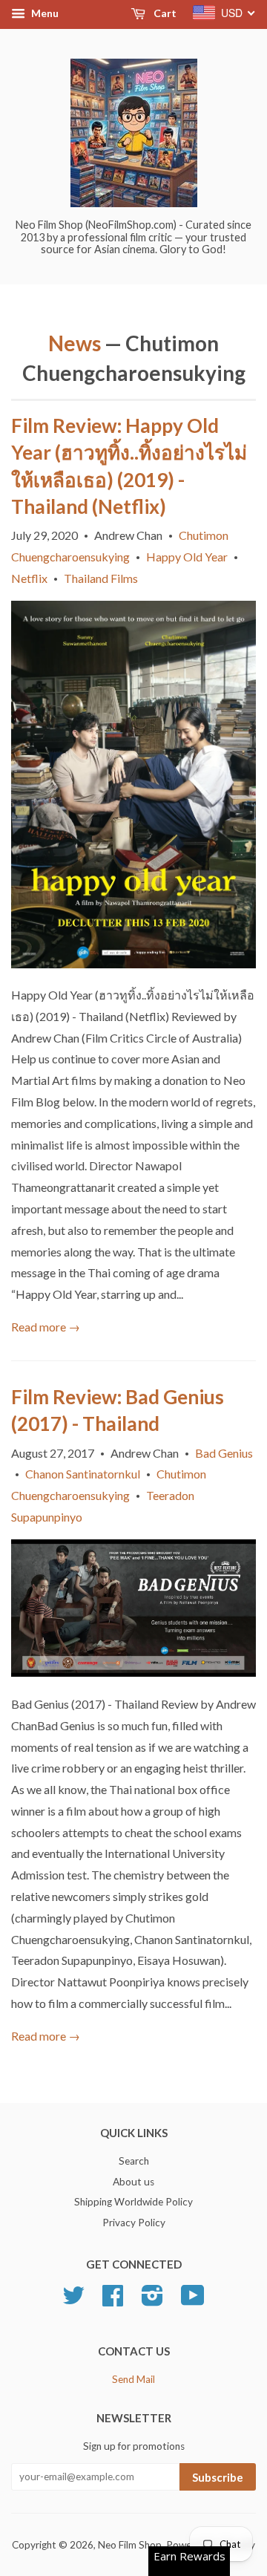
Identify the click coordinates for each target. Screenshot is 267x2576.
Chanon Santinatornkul (83, 1474)
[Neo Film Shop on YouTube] (193, 2301)
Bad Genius (224, 1453)
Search (134, 2161)
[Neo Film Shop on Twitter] (73, 2301)
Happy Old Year (187, 557)
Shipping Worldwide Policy (133, 2202)
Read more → (46, 1327)
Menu (44, 13)
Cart (164, 13)
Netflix (29, 578)
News (75, 343)
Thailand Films (101, 578)
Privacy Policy (134, 2223)
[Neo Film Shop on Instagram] (152, 2301)
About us (133, 2182)
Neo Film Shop (130, 2545)
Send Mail (133, 2379)
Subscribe (218, 2477)
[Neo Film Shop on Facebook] (113, 2301)
